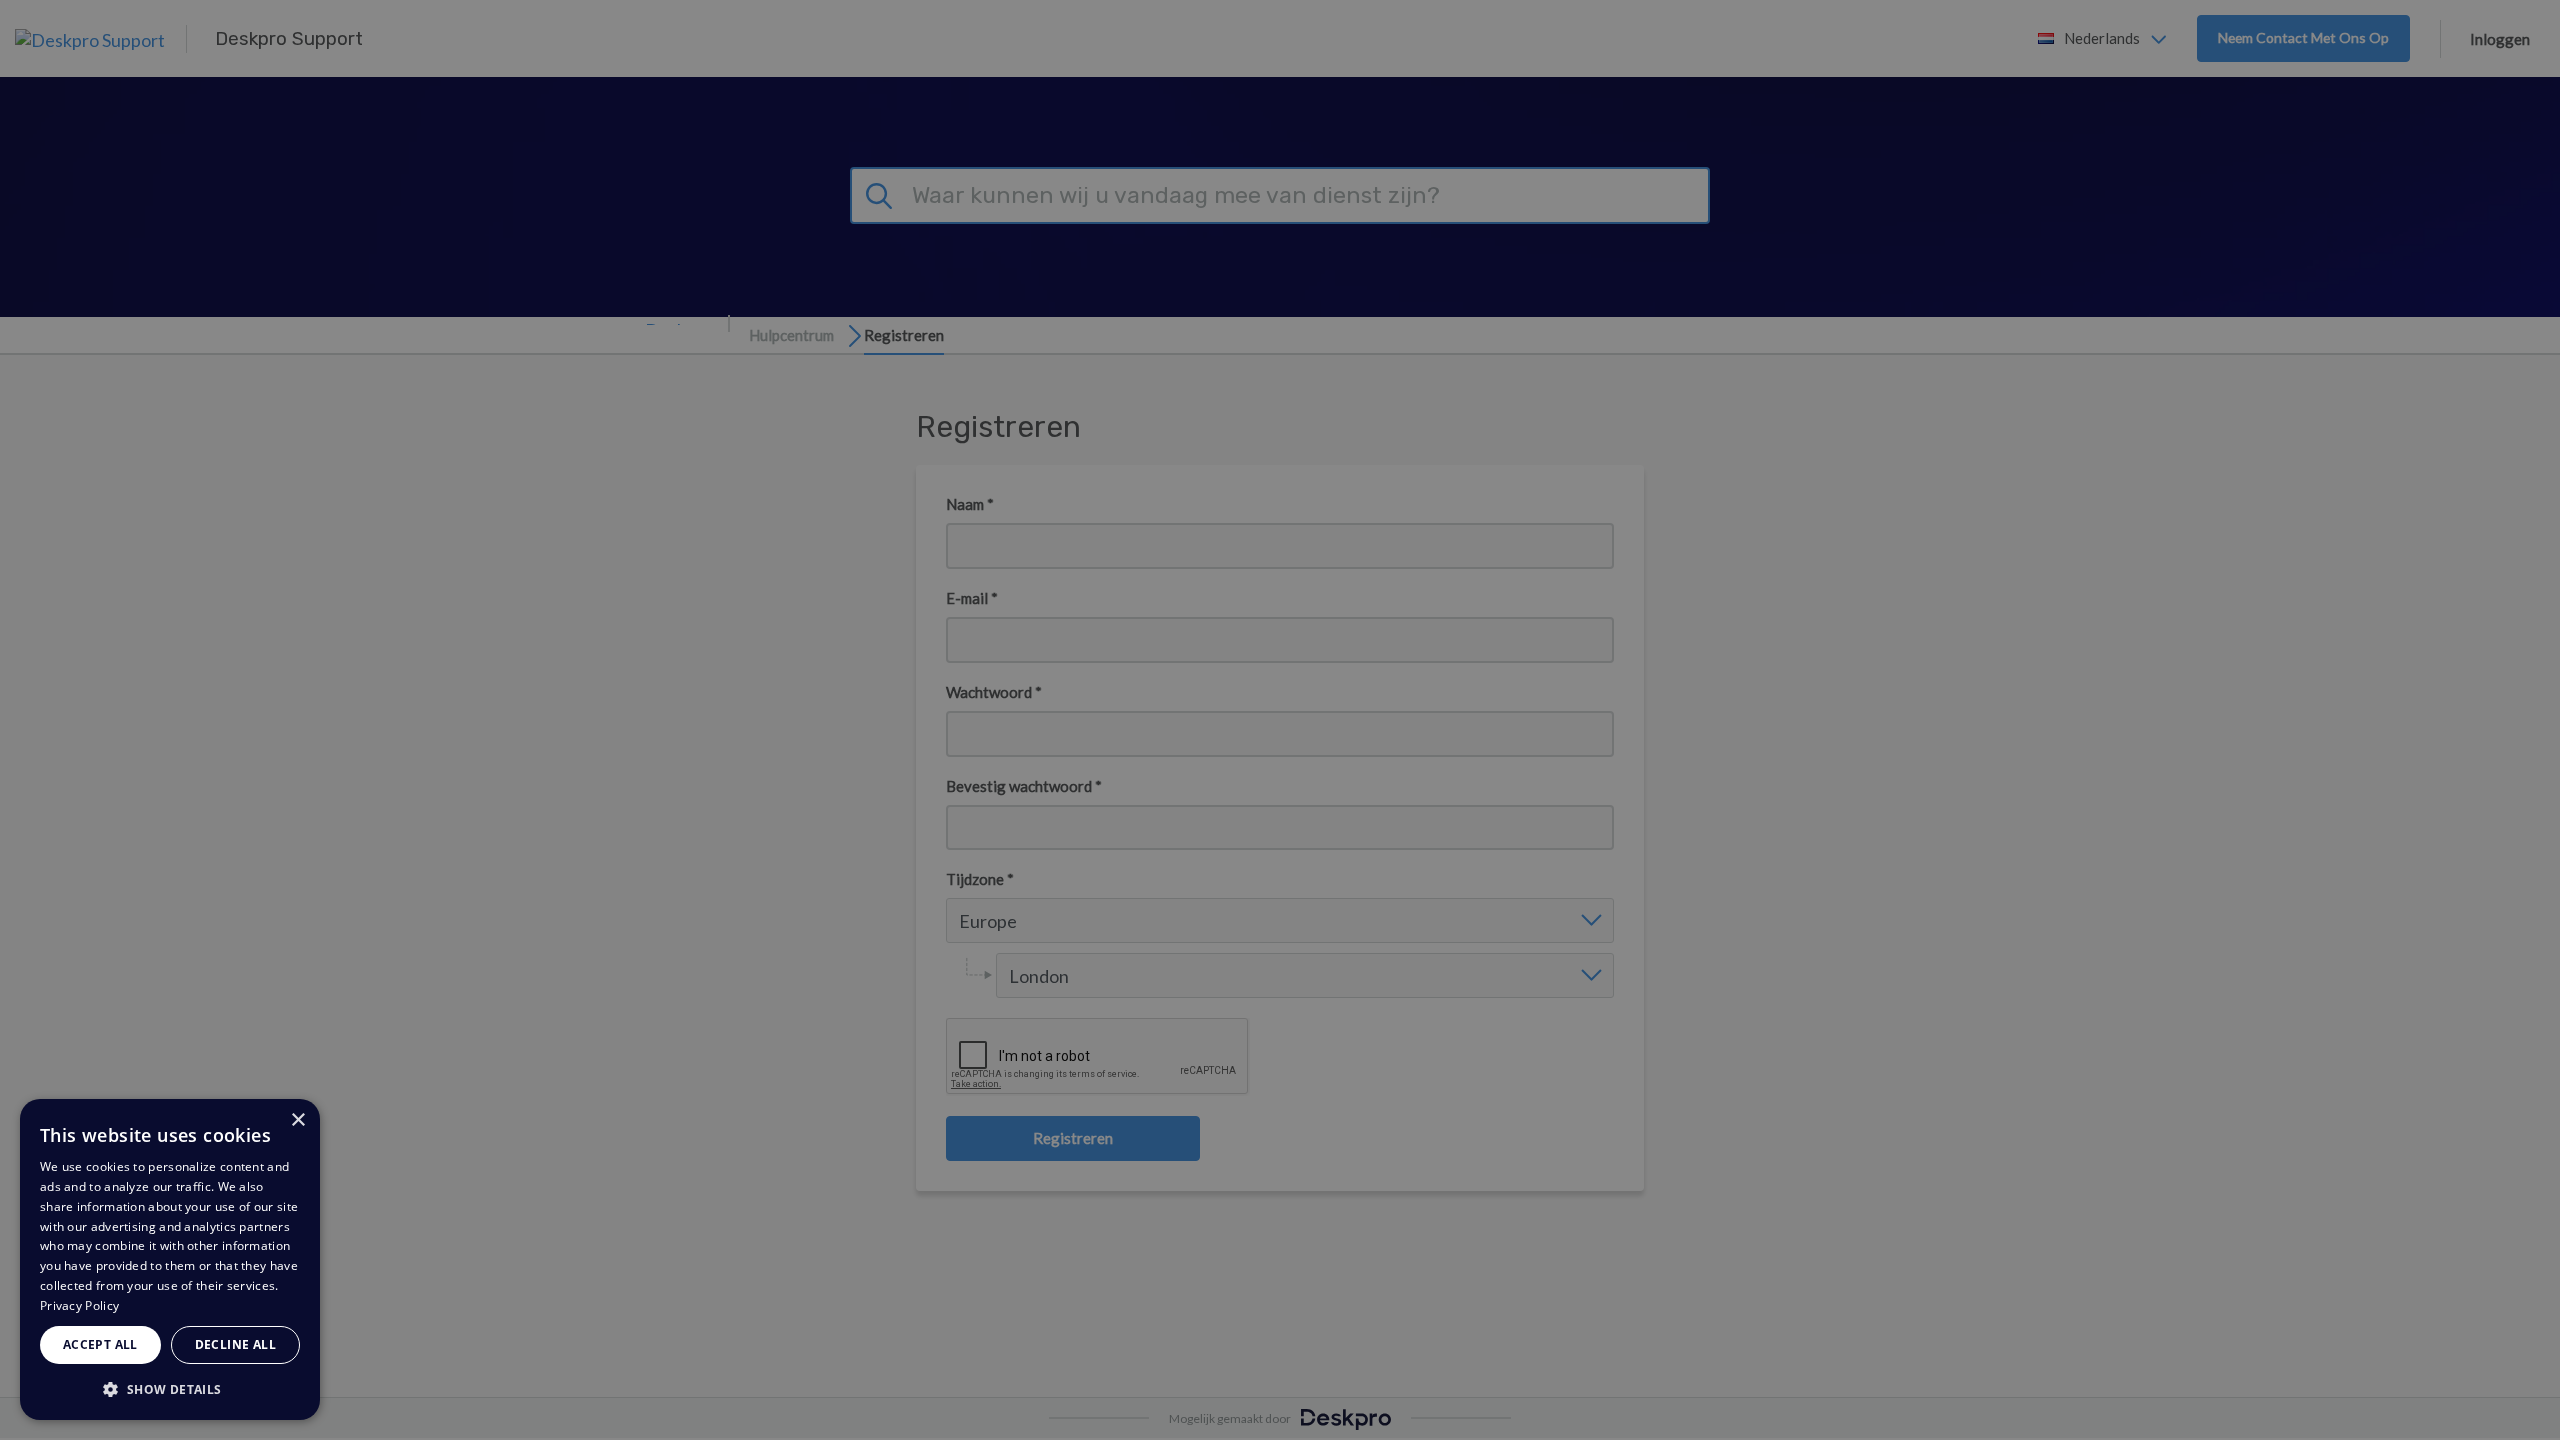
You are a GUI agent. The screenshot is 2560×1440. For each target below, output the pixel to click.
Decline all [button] (235, 1344)
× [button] (297, 1120)
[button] (170, 1388)
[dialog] (170, 1259)
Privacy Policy (79, 1305)
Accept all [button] (100, 1344)
